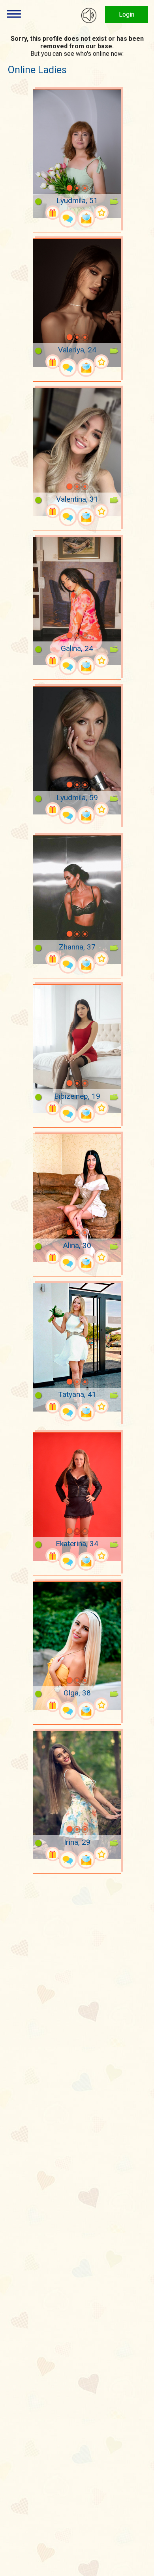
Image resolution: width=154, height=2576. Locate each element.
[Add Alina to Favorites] (101, 1257)
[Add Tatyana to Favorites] (101, 1407)
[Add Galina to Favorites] (101, 660)
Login (127, 14)
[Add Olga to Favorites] (101, 1705)
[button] (59, 188)
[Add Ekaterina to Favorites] (101, 1555)
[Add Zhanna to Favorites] (101, 959)
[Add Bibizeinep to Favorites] (101, 1108)
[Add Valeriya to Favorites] (101, 362)
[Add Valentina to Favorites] (101, 511)
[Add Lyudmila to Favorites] (101, 213)
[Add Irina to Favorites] (101, 1854)
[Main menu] (14, 14)
